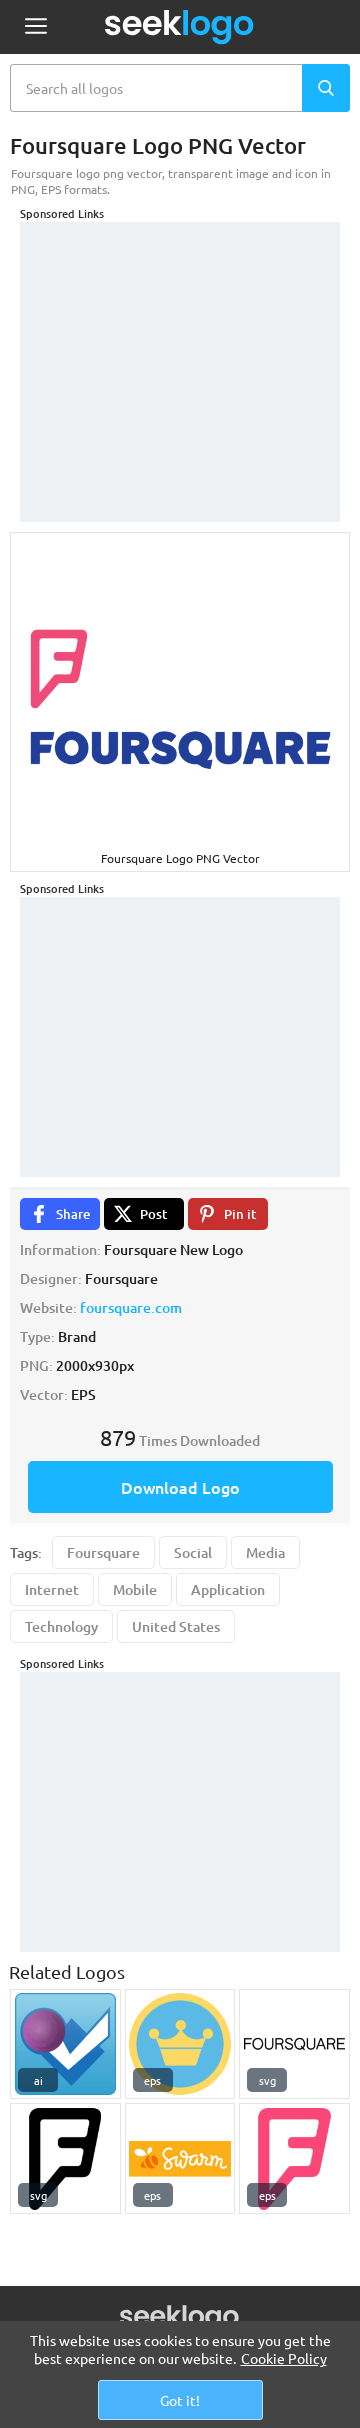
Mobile (135, 1589)
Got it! (180, 2400)
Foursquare (103, 1552)
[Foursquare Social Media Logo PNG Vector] (65, 2044)
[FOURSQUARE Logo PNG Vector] (294, 2044)
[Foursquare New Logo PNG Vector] (294, 2158)
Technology (61, 1626)
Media (265, 1552)
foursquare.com (131, 1307)
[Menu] (35, 27)
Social (193, 1552)
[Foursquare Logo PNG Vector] (65, 2158)
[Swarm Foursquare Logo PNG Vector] (180, 2158)
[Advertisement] (180, 347)
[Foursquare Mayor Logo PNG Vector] (180, 2044)
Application (228, 1589)
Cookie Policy (284, 2358)
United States (176, 1626)
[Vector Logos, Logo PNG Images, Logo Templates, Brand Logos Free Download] (180, 27)
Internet (52, 1589)
